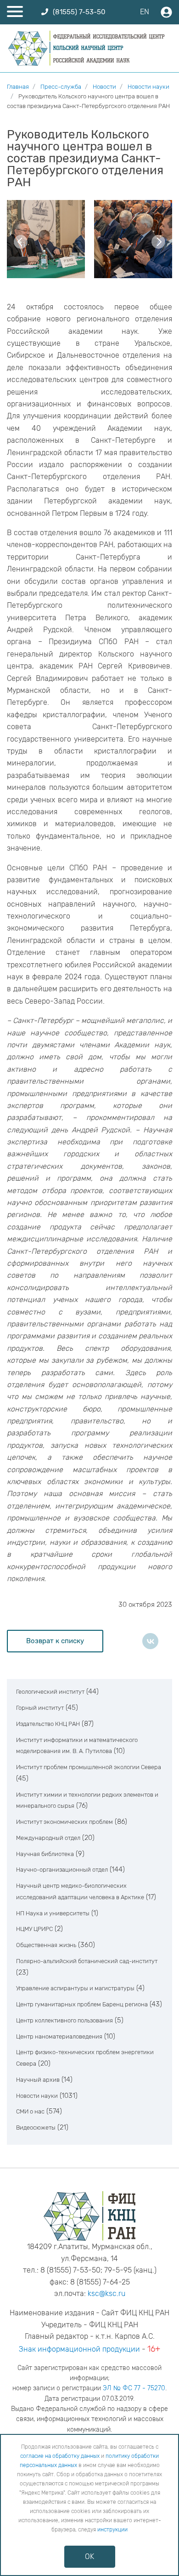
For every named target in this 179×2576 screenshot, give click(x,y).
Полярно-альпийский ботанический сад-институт (87, 1961)
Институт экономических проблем (64, 1822)
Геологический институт (50, 1692)
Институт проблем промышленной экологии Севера (89, 1767)
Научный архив (38, 2080)
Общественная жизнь (46, 1945)
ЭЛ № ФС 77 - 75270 (134, 2388)
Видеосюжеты (36, 2128)
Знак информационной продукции (79, 2349)
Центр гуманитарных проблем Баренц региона (82, 2004)
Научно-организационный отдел (62, 1870)
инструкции (112, 2530)
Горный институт (40, 1708)
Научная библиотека (45, 1854)
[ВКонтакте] (150, 1641)
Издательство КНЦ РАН (48, 1724)
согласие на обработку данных (60, 2456)
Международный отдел (48, 1838)
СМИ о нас (30, 2111)
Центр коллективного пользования (64, 2020)
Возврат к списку (55, 1641)
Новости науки (37, 2096)
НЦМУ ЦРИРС (34, 1929)
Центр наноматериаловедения (59, 2036)
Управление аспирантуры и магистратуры (75, 1988)
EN (145, 12)
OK (89, 2556)
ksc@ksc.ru (106, 2293)
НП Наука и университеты (53, 1913)
